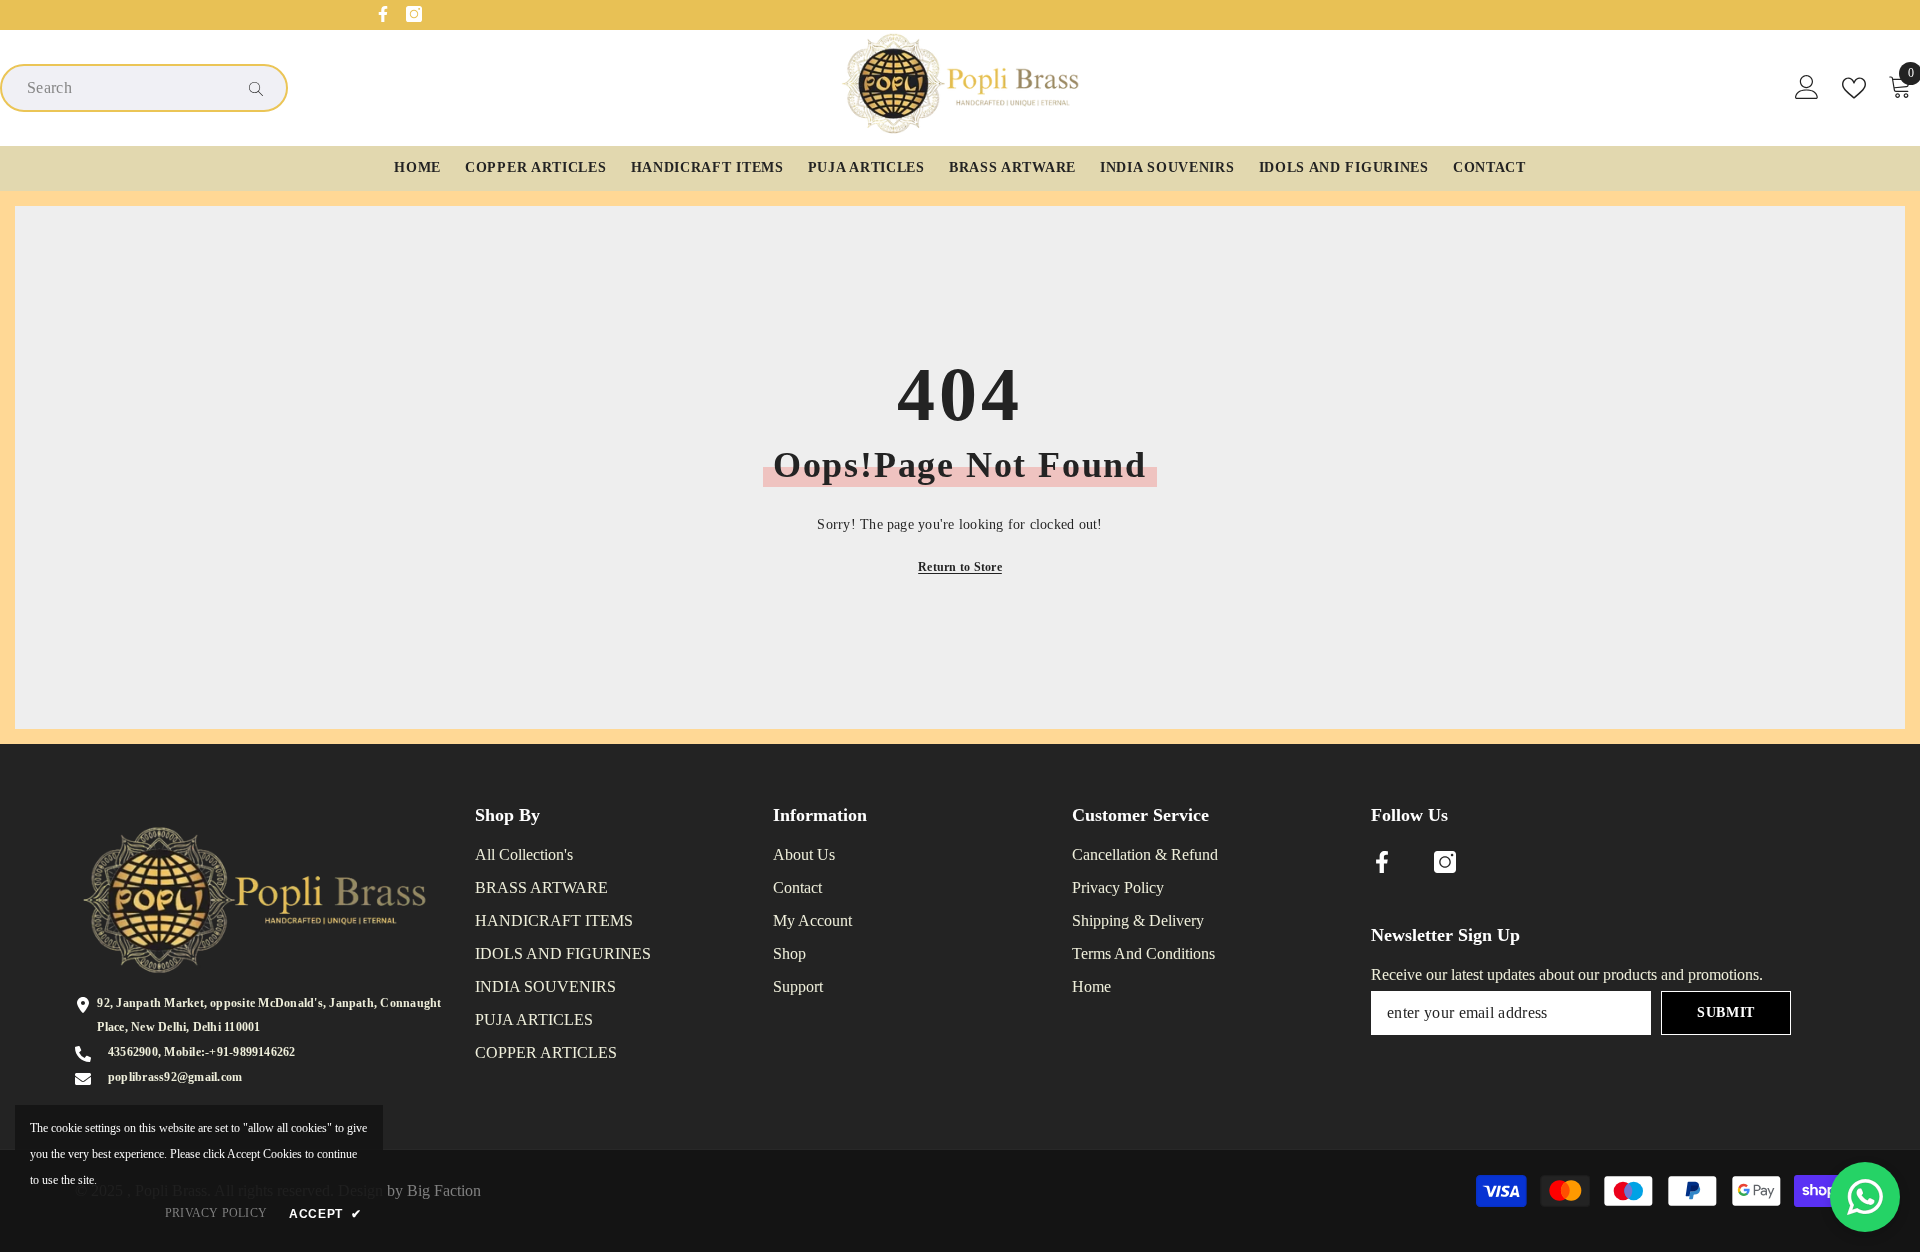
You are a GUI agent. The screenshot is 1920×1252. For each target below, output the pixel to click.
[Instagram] (414, 14)
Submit (1726, 1012)
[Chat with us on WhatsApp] (1865, 1197)
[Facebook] (383, 14)
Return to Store (960, 567)
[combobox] (128, 88)
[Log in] (1807, 88)
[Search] (144, 88)
